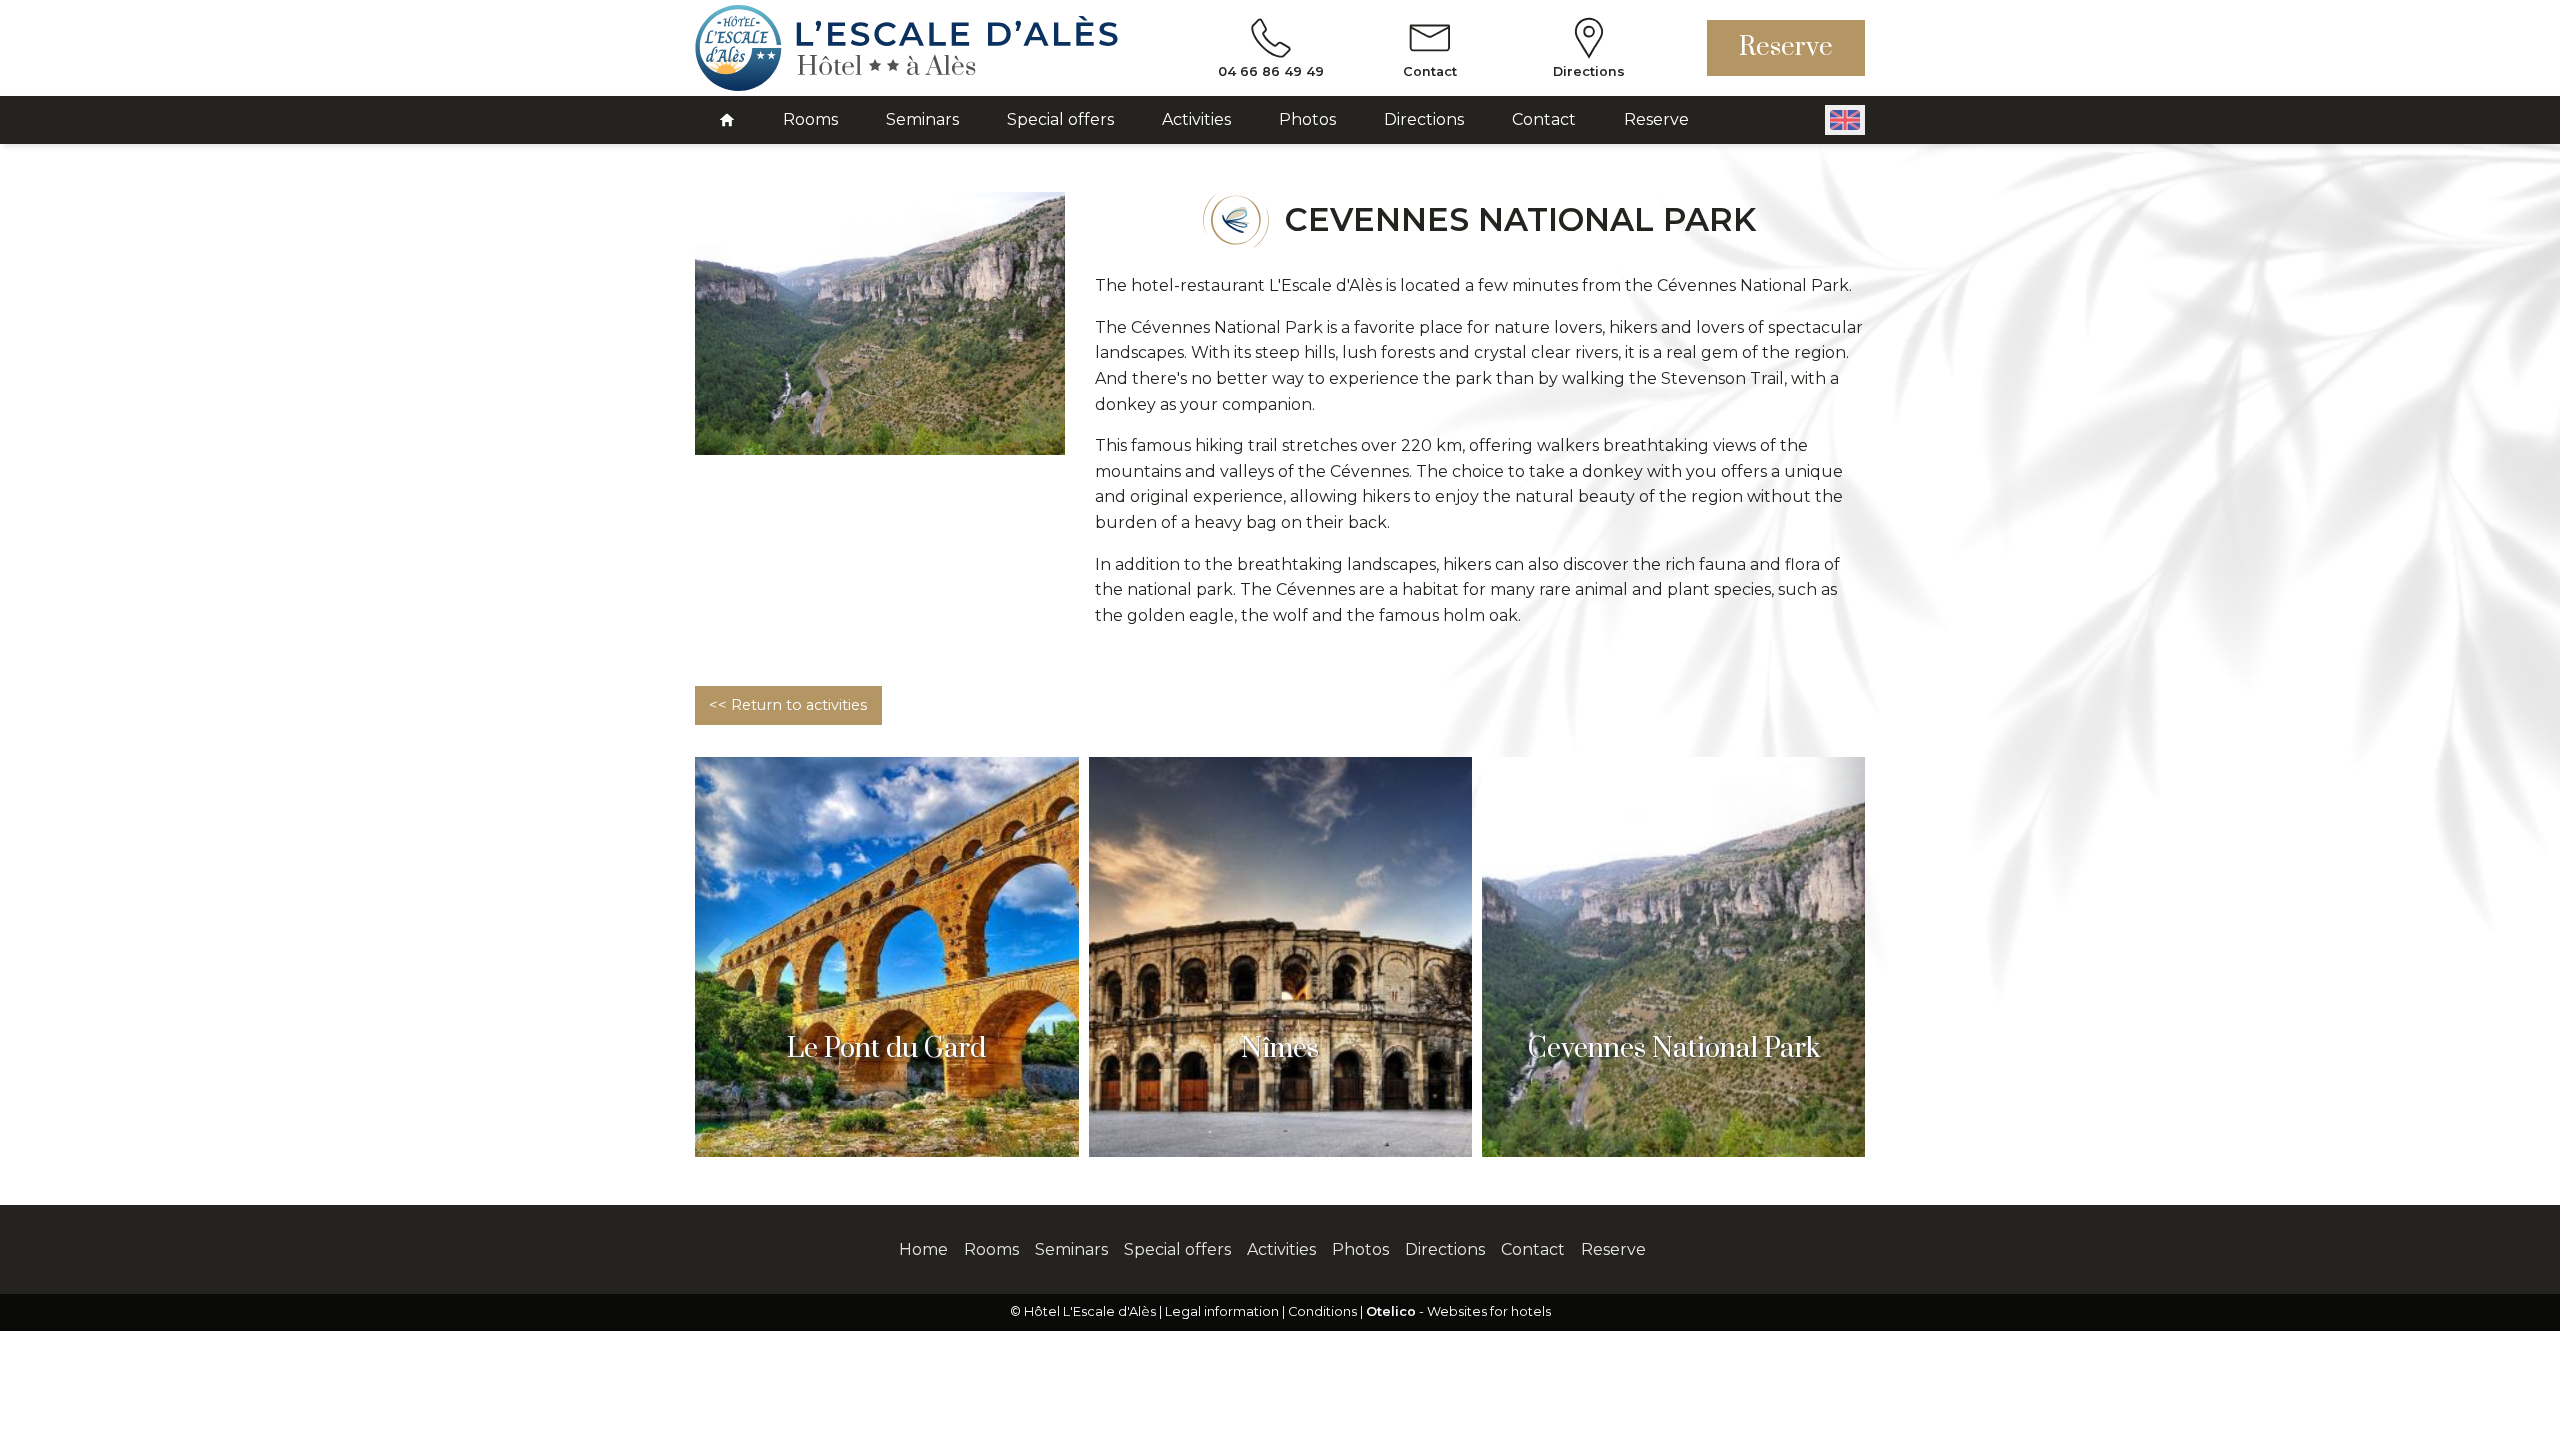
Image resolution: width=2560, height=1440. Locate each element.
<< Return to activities (788, 705)
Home (923, 1249)
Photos (1307, 119)
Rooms (810, 119)
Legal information (1222, 1311)
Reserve (1786, 47)
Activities (1196, 119)
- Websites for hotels (1458, 1311)
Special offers (1060, 119)
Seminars (922, 119)
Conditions (1322, 1311)
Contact (1544, 119)
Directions (1424, 119)
